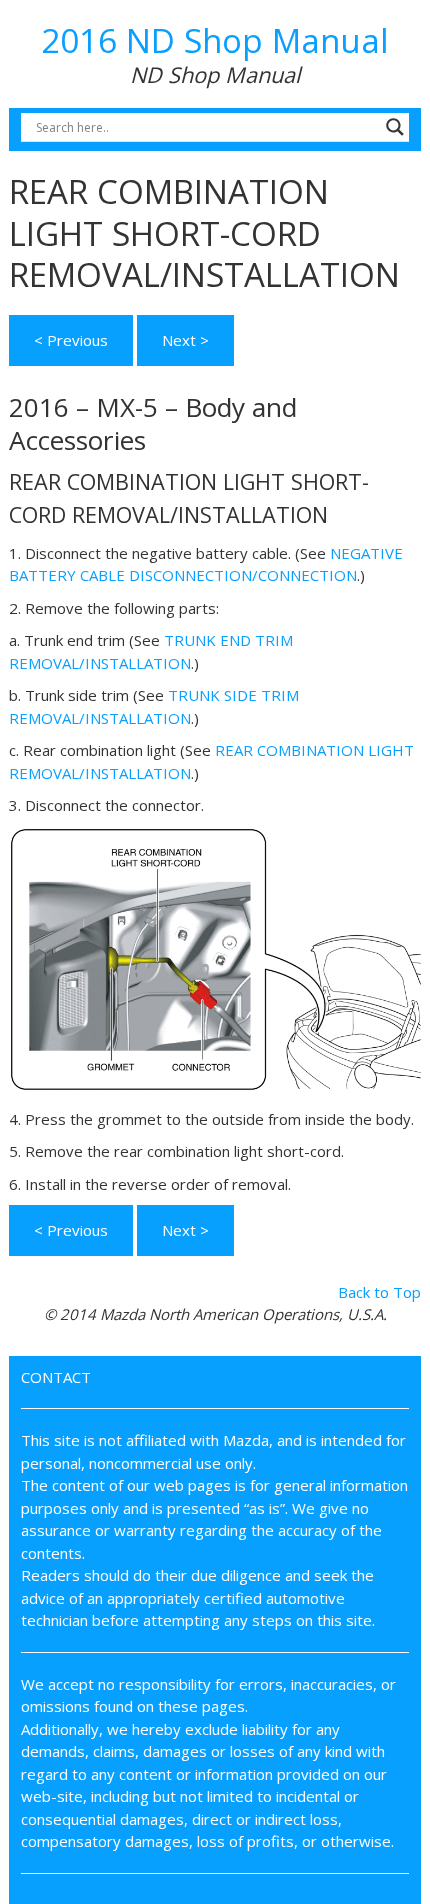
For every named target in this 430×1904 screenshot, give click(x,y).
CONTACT (56, 1377)
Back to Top (379, 1292)
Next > (185, 340)
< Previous (71, 340)
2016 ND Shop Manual (215, 40)
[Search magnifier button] (395, 127)
